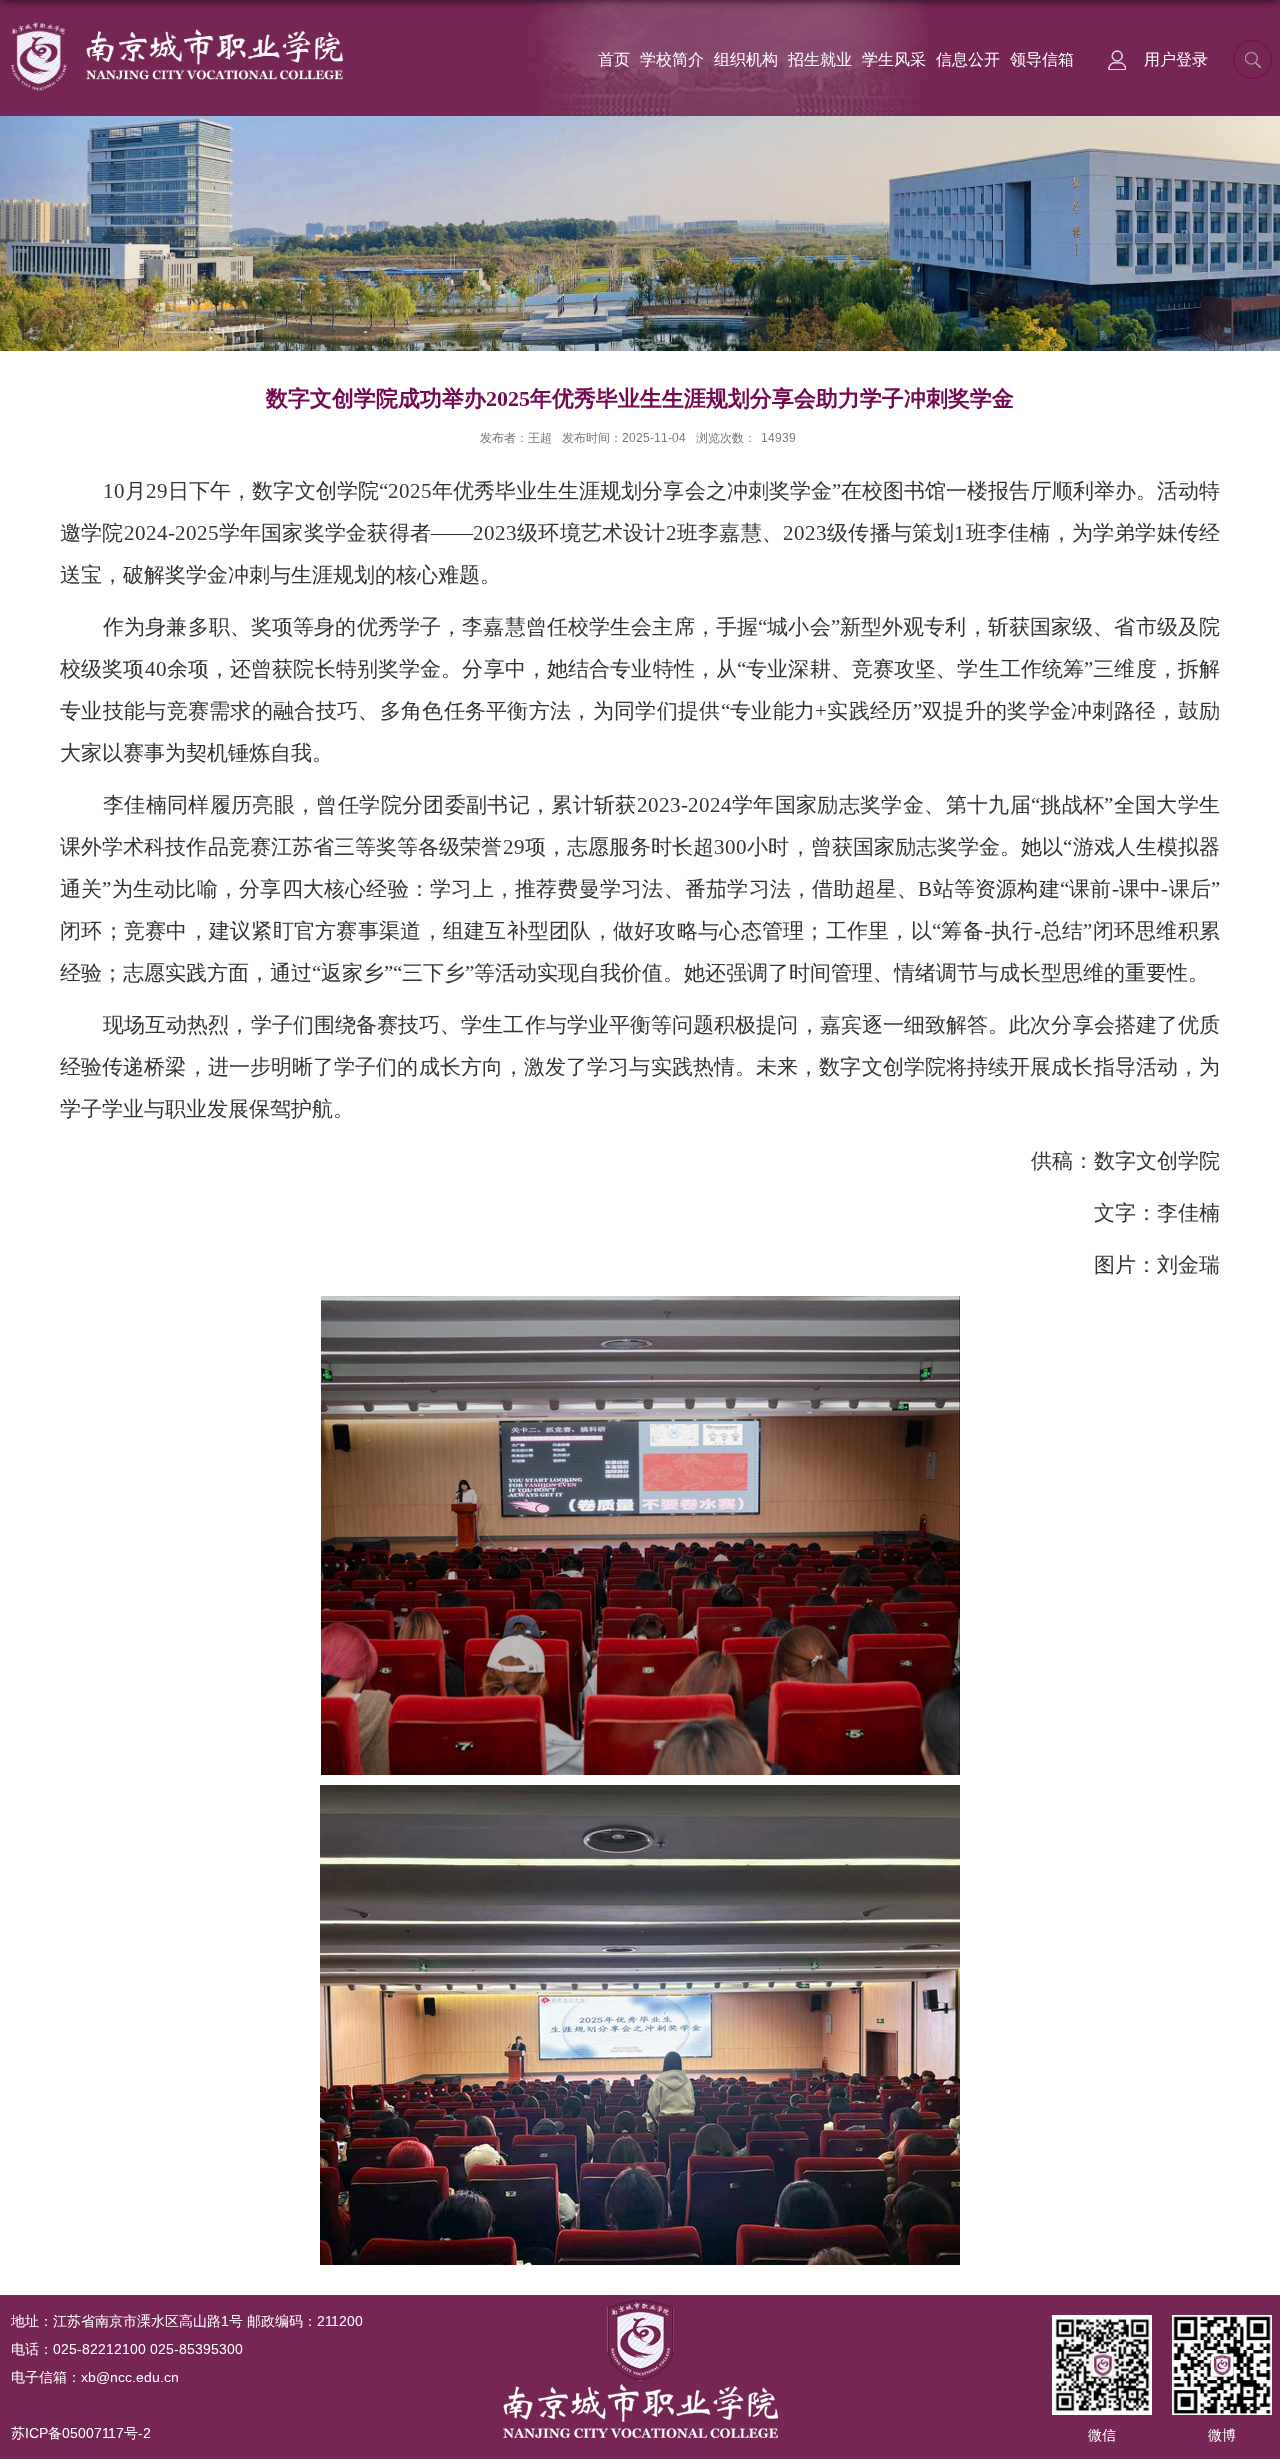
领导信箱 (1042, 59)
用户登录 (1176, 59)
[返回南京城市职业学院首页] (175, 26)
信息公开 (968, 59)
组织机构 (746, 59)
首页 (614, 59)
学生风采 (894, 59)
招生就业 (820, 59)
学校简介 (672, 59)
